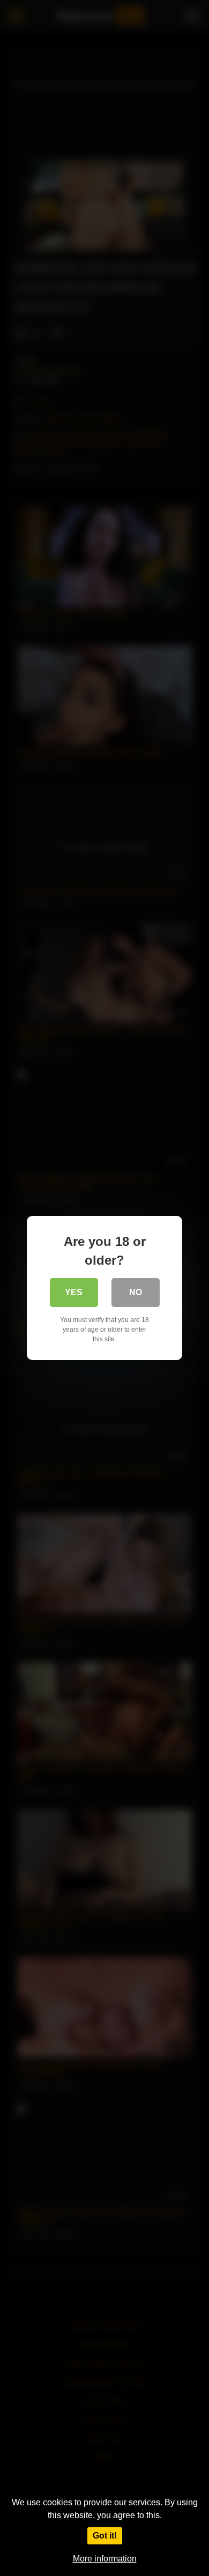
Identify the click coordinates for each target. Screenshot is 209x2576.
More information (105, 2559)
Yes (74, 1292)
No (136, 1292)
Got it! (105, 2536)
